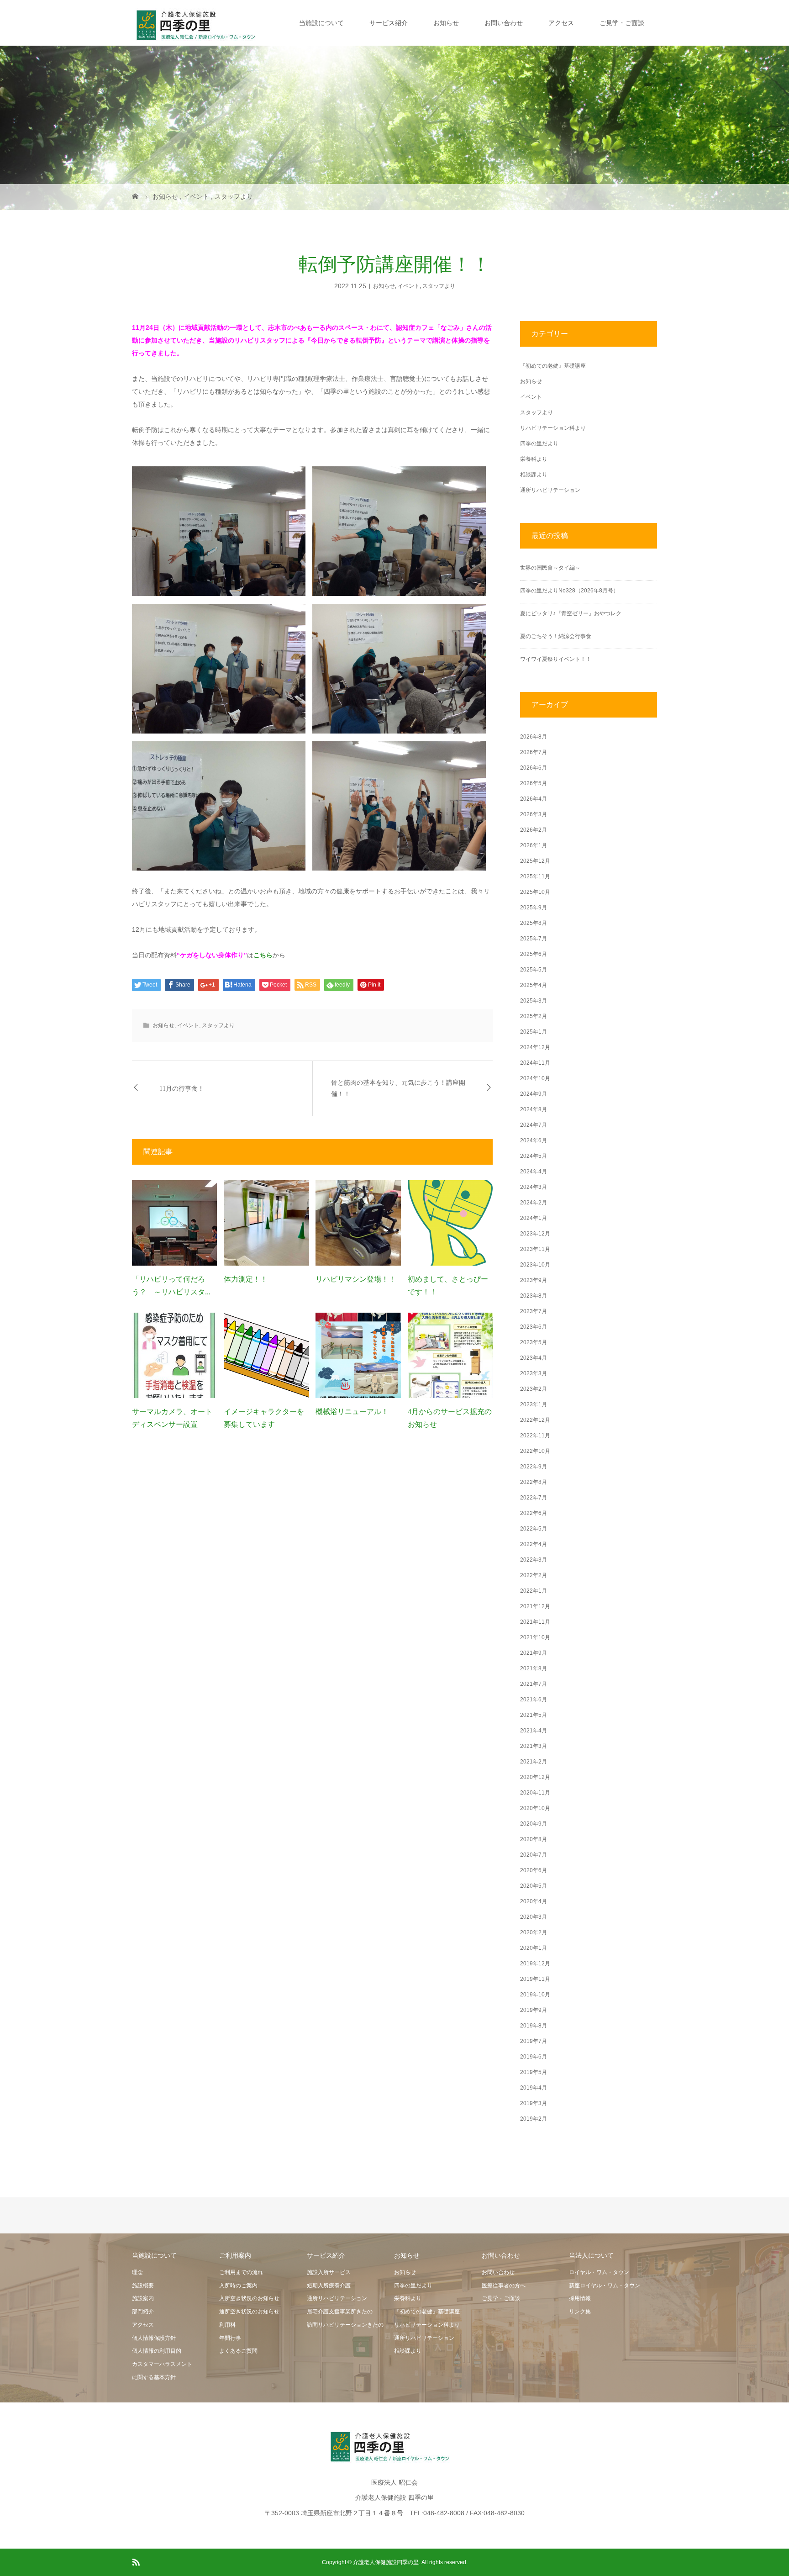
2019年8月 (534, 2026)
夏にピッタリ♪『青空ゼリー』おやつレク (571, 613)
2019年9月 (534, 2010)
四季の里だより (539, 443)
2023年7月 (534, 1311)
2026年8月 (534, 737)
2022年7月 (534, 1498)
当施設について (321, 23)
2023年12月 (535, 1234)
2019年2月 (534, 2119)
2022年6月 (534, 1513)
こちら (263, 955)
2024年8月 (534, 1109)
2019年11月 (535, 1979)
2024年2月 (534, 1203)
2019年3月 (534, 2103)
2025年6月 (534, 954)
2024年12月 (535, 1047)
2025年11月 (535, 876)
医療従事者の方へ (504, 2286)
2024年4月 (534, 1172)
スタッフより (439, 286)
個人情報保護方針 (154, 2338)
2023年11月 (535, 1249)
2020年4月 (534, 1901)
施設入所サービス (329, 2272)
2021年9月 (534, 1653)
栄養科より (534, 459)
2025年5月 (534, 970)
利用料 (227, 2325)
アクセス (561, 23)
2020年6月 (534, 1870)
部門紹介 (143, 2312)
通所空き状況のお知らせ (249, 2312)
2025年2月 (534, 1016)
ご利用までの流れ (241, 2272)
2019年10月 (535, 1995)
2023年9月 (534, 1280)
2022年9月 (534, 1467)
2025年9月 (534, 908)
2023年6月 (534, 1327)
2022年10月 (535, 1451)
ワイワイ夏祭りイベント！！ (556, 659)
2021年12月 (535, 1606)
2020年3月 (534, 1917)
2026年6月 (534, 768)
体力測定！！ (246, 1279)
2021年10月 (535, 1637)
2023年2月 (534, 1389)
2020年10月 (535, 1808)
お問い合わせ (504, 23)
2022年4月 (534, 1544)
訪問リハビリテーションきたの (345, 2325)
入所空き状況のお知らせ (249, 2298)
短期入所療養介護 (329, 2286)
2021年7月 (534, 1684)
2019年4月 (534, 2088)
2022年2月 (534, 1575)
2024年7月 (534, 1125)
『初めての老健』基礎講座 (553, 366)
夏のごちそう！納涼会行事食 (556, 636)
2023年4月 (534, 1358)
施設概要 (143, 2286)
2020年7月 (534, 1855)
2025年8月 (534, 923)
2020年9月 (534, 1824)
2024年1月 (534, 1218)
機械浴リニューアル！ (352, 1412)
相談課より (534, 475)
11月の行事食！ (182, 1089)
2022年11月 (535, 1436)
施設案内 (143, 2298)
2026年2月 (534, 830)
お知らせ (446, 23)
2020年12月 (535, 1777)
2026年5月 (534, 783)
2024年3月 (534, 1187)
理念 (137, 2272)
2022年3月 (534, 1560)
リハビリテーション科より (553, 428)
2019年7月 (534, 2041)
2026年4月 (534, 799)
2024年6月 (534, 1140)
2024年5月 (534, 1156)
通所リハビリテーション (550, 490)
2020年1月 (534, 1948)
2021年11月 (535, 1622)
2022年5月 (534, 1529)
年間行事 (230, 2338)
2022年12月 (535, 1420)
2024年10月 (535, 1078)
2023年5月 (534, 1342)
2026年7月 (534, 752)
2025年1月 (534, 1032)
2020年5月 (534, 1886)
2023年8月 (534, 1296)
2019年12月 (535, 1964)
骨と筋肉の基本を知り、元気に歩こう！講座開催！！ (398, 1088)
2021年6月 (534, 1700)
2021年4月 (534, 1731)
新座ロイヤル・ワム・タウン (605, 2286)
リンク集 (580, 2312)
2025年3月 (534, 1001)
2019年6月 (534, 2057)
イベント (409, 286)
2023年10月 (535, 1265)
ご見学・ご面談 (622, 23)
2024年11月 (535, 1063)
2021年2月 (534, 1762)
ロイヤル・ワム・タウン (599, 2272)
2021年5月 (534, 1715)
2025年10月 (535, 892)
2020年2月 (534, 1932)
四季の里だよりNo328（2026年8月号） (569, 591)
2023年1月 (534, 1404)
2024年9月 (534, 1094)
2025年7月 (534, 939)
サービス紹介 (389, 23)
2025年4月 (534, 985)
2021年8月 (534, 1668)
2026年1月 (534, 845)
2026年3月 (534, 814)
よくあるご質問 (238, 2351)
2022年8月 (534, 1482)
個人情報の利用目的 (157, 2351)
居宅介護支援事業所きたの (340, 2312)
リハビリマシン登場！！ (356, 1279)
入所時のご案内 (238, 2286)
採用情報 (580, 2298)
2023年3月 (534, 1373)
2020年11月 (535, 1793)
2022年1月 (534, 1591)
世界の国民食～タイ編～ (550, 568)
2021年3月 (534, 1746)
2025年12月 (535, 861)
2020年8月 (534, 1839)
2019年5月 (534, 2072)
